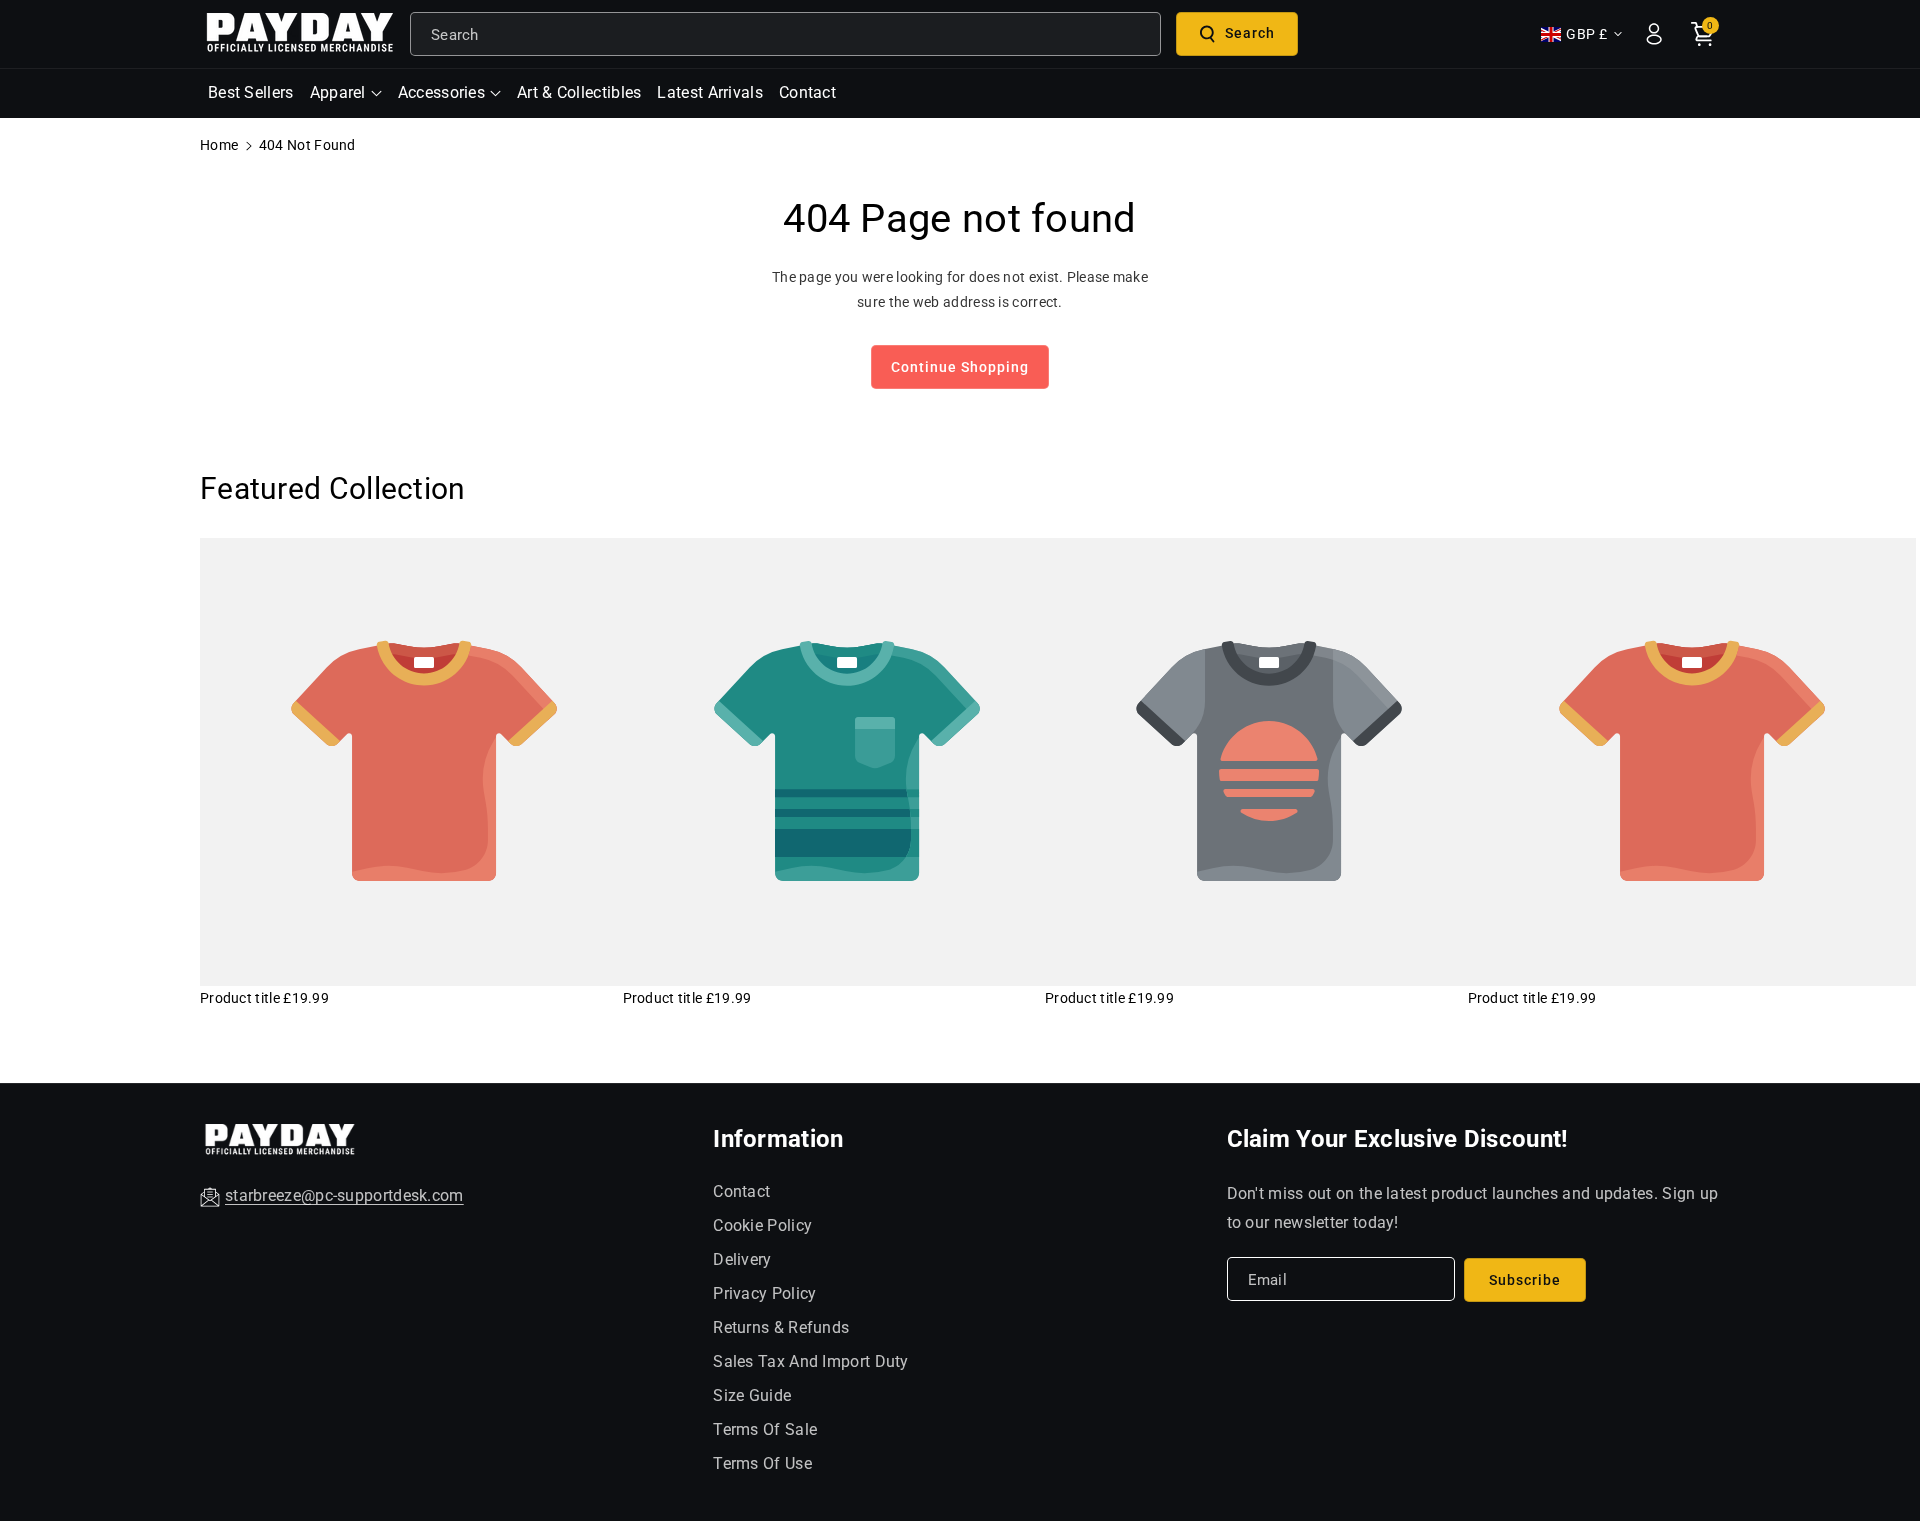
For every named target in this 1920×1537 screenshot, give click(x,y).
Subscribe (1525, 1280)
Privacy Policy (764, 1293)
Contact (741, 1191)
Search (1250, 33)
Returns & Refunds (781, 1327)
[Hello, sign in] (1654, 34)
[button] (346, 93)
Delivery (742, 1259)
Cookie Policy (762, 1225)
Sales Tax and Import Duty (811, 1361)
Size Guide (752, 1395)
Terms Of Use (762, 1463)
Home (219, 145)
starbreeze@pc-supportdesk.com (344, 1195)
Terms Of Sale (765, 1429)
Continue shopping (960, 367)
